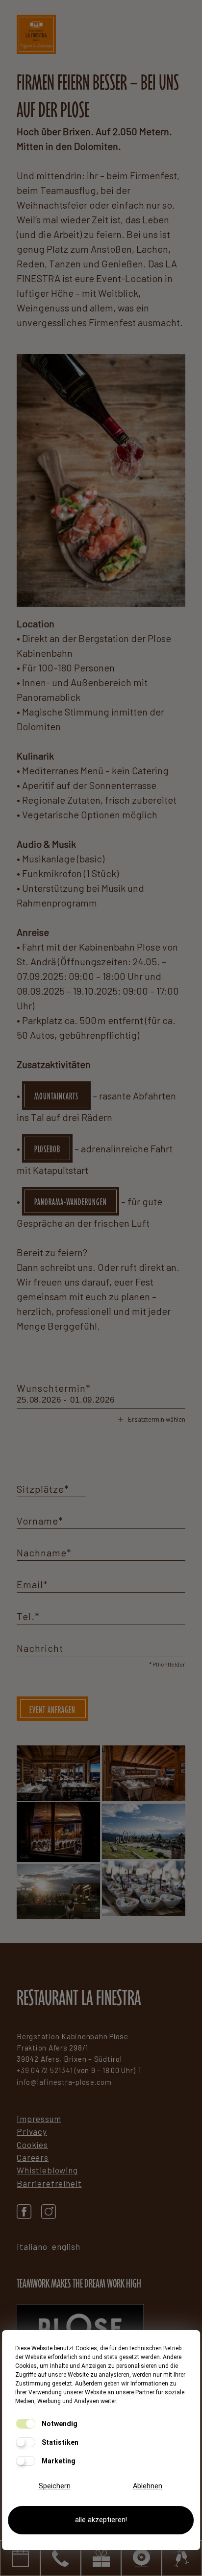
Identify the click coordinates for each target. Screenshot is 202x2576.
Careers (33, 2157)
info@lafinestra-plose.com (64, 2082)
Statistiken (59, 2442)
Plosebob (47, 1149)
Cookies (32, 2145)
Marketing (58, 2461)
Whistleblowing (47, 2170)
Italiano (32, 2246)
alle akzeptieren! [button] (101, 2520)
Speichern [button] (55, 2486)
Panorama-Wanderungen (71, 1202)
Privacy (32, 2131)
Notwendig (59, 2424)
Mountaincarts (56, 1096)
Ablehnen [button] (148, 2486)
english (66, 2246)
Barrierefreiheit (49, 2183)
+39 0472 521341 (45, 2070)
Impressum (39, 2119)
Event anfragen (52, 1710)
